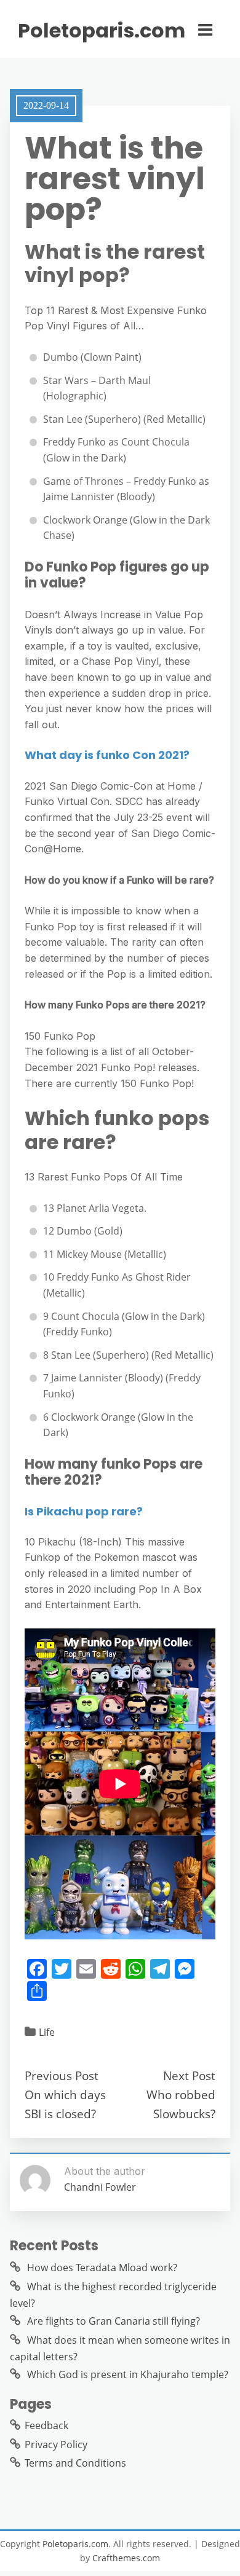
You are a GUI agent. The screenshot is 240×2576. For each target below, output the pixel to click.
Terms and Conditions (75, 2463)
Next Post (189, 2075)
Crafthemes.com (126, 2558)
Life (47, 2032)
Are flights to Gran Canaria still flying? (114, 2321)
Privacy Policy (56, 2444)
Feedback (46, 2425)
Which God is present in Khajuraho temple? (128, 2374)
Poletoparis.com (102, 31)
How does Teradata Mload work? (102, 2268)
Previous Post (62, 2075)
